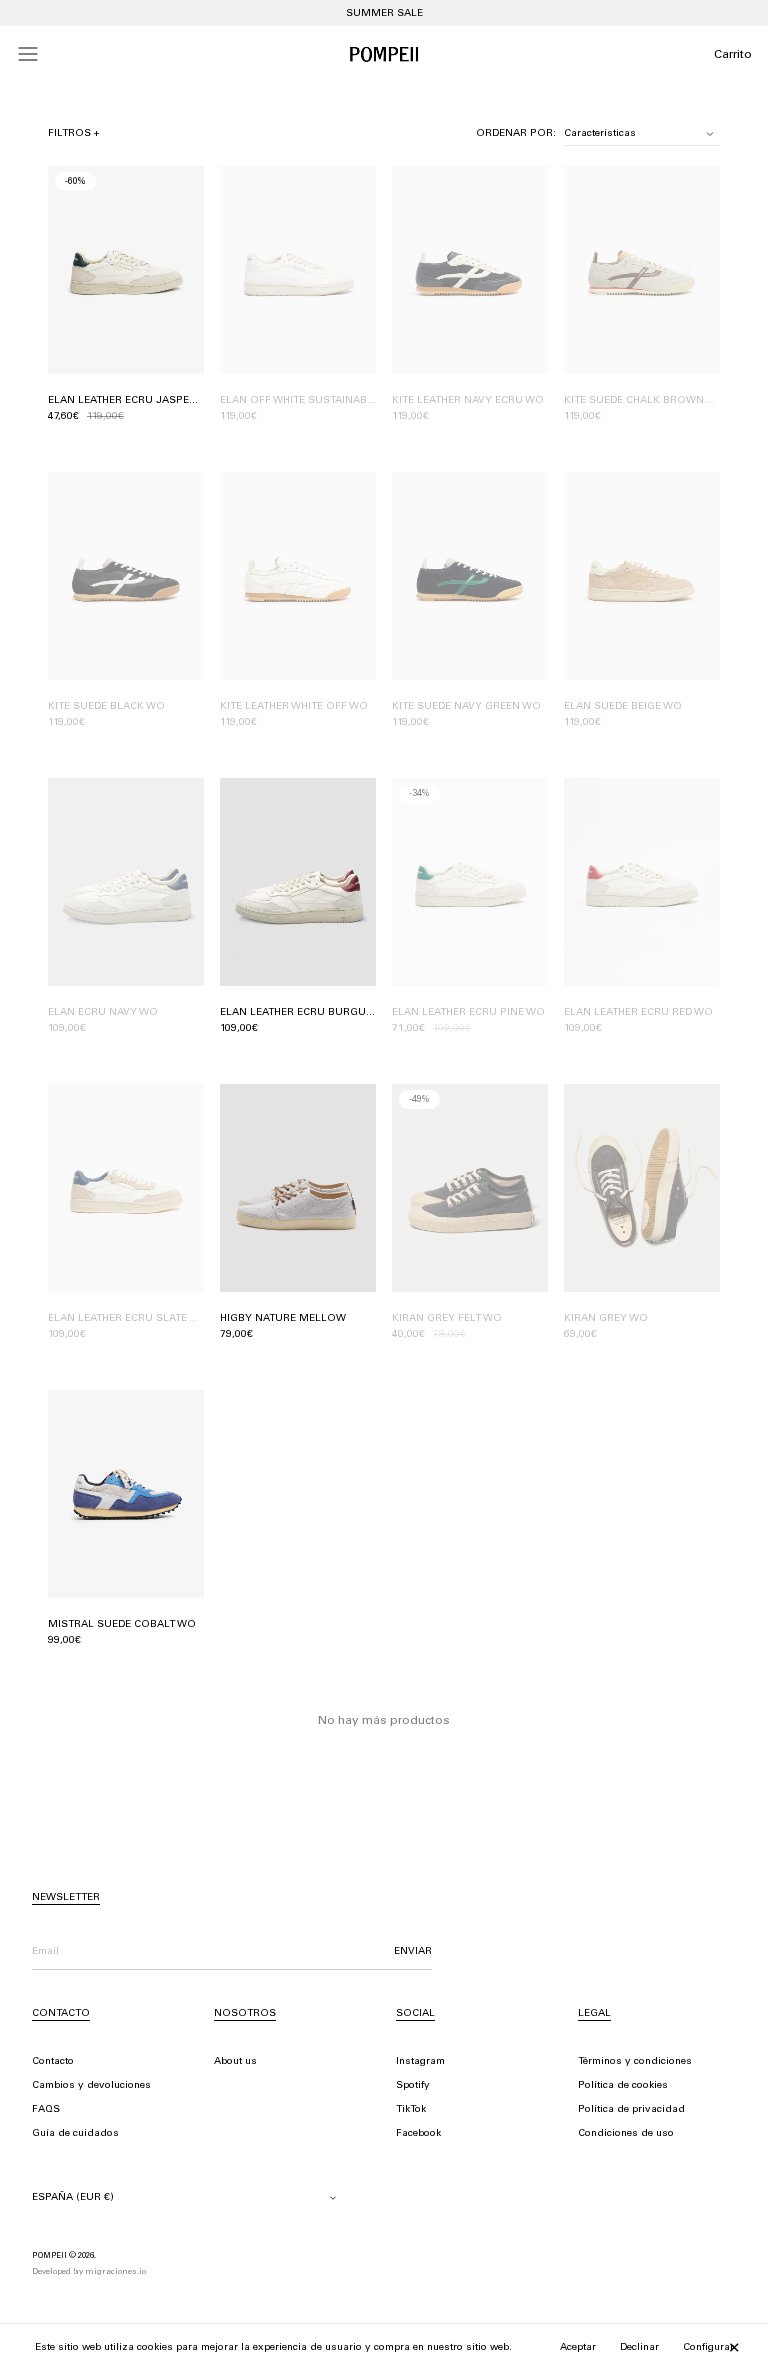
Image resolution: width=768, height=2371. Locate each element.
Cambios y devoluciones (91, 2086)
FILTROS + (74, 134)
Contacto (53, 2062)
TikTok (411, 2110)
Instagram (420, 2062)
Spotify (413, 2086)
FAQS (46, 2110)
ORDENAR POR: (516, 134)
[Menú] (28, 54)
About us (235, 2062)
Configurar (708, 2348)
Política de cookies (623, 2086)
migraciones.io (115, 2272)
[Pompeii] (384, 54)
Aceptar (578, 2348)
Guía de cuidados (75, 2134)
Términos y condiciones (635, 2062)
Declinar (639, 2348)
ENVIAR (413, 1952)
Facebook (418, 2134)
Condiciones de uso (626, 2134)
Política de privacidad (631, 2110)
